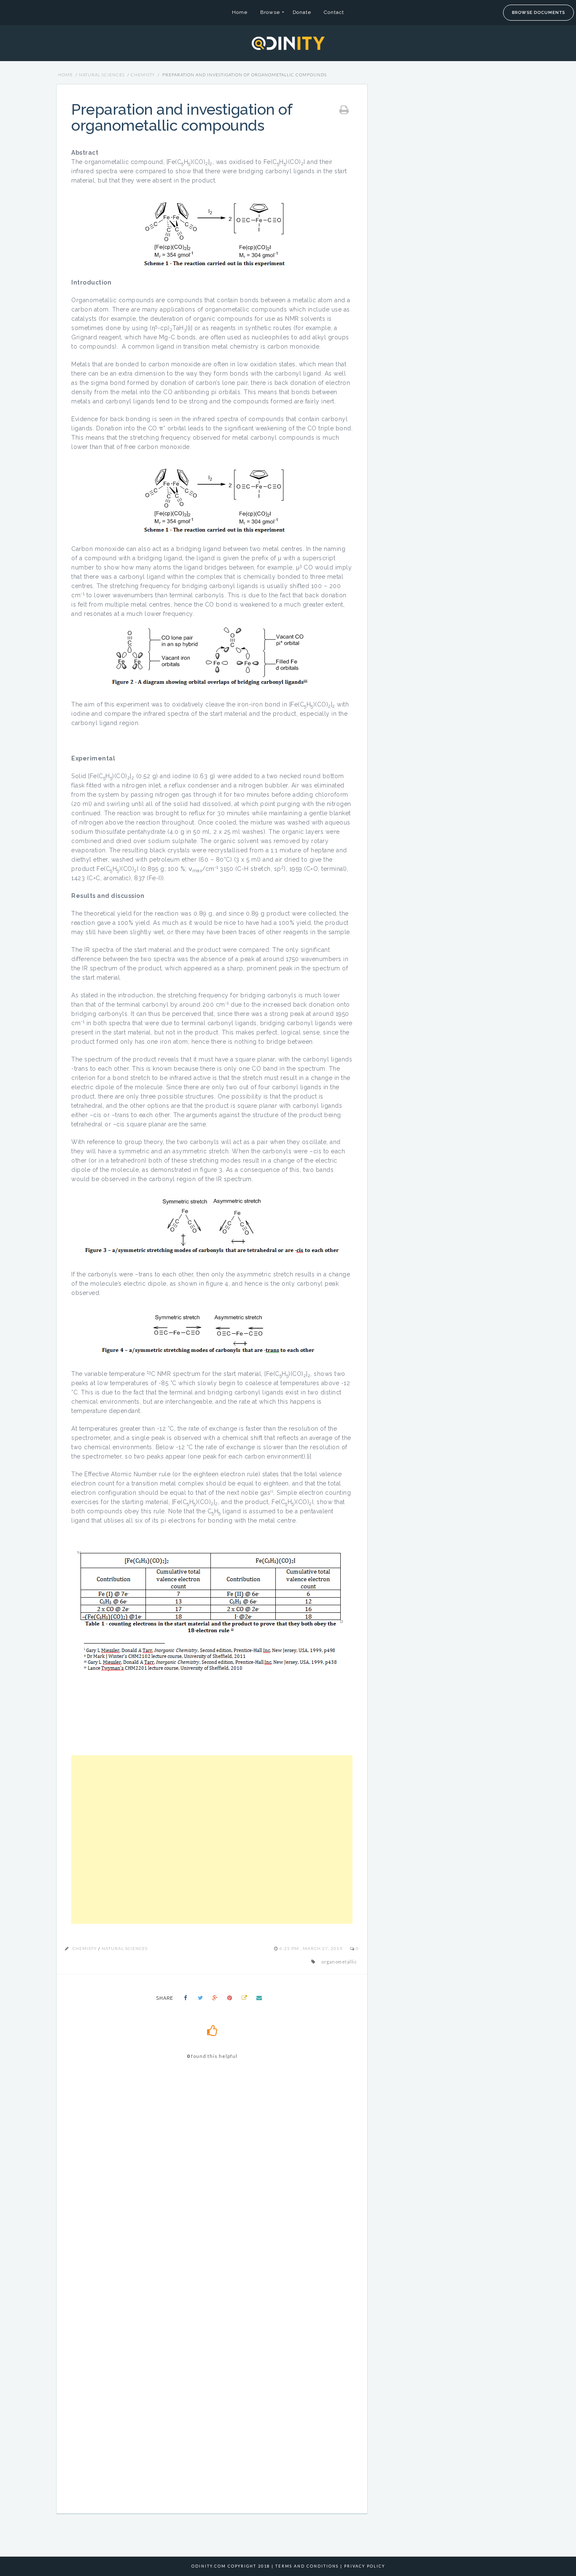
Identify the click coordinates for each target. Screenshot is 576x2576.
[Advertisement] (212, 1840)
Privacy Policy (365, 2566)
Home (240, 12)
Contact (334, 12)
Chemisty (143, 75)
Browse (270, 12)
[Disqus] (212, 2187)
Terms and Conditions (307, 2566)
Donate (302, 12)
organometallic (339, 1962)
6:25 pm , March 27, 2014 (312, 1948)
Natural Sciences (102, 75)
